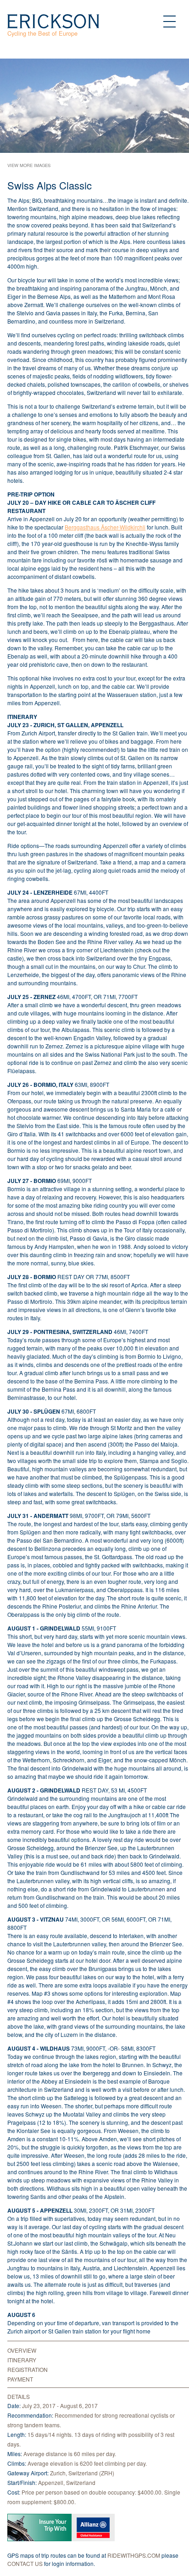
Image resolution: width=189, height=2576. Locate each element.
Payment (20, 2379)
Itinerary (22, 2360)
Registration (28, 2369)
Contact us (26, 2563)
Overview (22, 2350)
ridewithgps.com (134, 2555)
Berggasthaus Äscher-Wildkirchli (105, 527)
